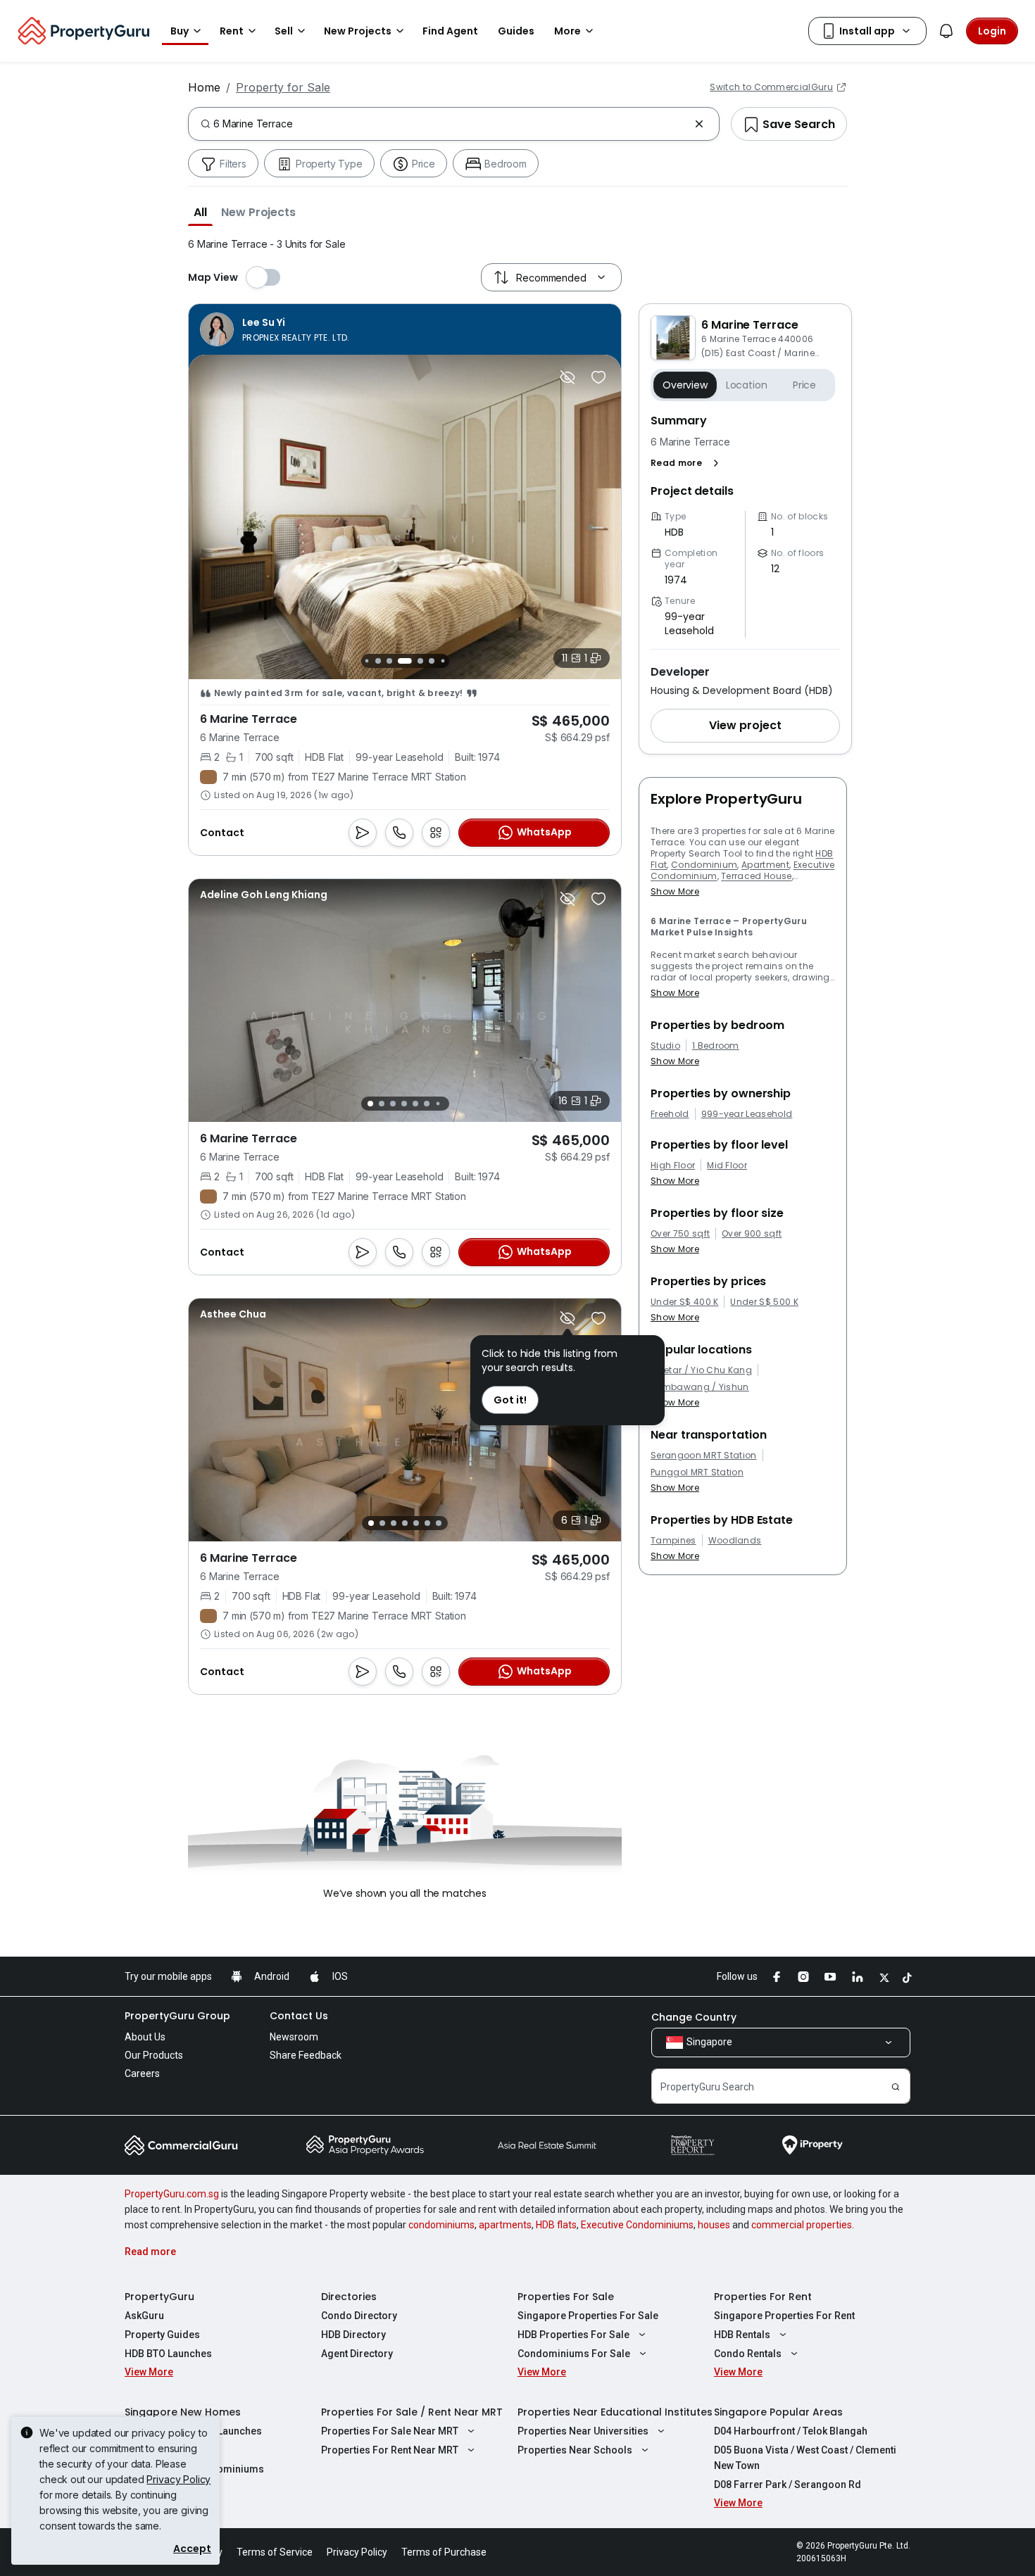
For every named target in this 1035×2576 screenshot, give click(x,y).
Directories (349, 2297)
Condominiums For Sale (574, 2354)
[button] (200, 212)
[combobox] (451, 124)
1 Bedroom (716, 1046)
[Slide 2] (366, 661)
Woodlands (735, 1541)
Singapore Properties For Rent (784, 2316)
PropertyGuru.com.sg (172, 2194)
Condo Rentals (748, 2354)
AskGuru (144, 2316)
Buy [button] (180, 31)
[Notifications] (946, 31)
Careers (142, 2073)
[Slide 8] (443, 661)
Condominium (704, 865)
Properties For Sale (566, 2297)
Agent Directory (357, 2354)
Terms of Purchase (444, 2552)
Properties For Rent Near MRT (390, 2450)
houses (714, 2225)
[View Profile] (275, 329)
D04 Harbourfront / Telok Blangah (791, 2431)
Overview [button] (685, 385)
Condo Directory (359, 2316)
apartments (505, 2225)
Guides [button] (516, 31)
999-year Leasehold (747, 1114)
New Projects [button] (358, 31)
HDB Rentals (742, 2335)
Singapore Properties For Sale (588, 2316)
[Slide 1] (370, 1104)
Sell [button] (284, 31)
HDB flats (556, 2225)
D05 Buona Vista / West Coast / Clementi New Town (805, 2458)
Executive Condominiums (637, 2225)
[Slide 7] (432, 661)
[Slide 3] (378, 661)
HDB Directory (353, 2335)
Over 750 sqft (680, 1234)
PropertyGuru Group (177, 2016)
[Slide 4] (389, 661)
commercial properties (802, 2225)
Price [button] (804, 385)
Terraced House (756, 876)
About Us (145, 2037)
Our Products (154, 2055)
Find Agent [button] (450, 31)
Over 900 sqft (752, 1234)
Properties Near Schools (575, 2450)
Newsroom (294, 2037)
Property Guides (162, 2335)
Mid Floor (727, 1166)
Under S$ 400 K (684, 1302)
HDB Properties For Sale (573, 2335)
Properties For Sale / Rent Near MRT (412, 2412)
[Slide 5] (405, 661)
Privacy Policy (178, 2479)
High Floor (673, 1166)
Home (204, 87)
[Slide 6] (420, 661)
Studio (665, 1046)
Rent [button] (232, 31)
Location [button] (747, 385)
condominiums (441, 2225)
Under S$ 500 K (764, 1302)
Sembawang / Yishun (700, 1387)
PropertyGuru (159, 2297)
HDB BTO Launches (168, 2354)
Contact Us (299, 2016)
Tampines (673, 1541)
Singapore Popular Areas (778, 2412)
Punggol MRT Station (697, 1472)
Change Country (694, 2017)
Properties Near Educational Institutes (615, 2412)
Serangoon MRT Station (704, 1456)
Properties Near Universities (583, 2431)
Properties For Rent (763, 2297)
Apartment (765, 865)
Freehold (670, 1114)
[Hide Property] (567, 377)
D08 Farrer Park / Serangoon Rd (788, 2485)
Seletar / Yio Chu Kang (701, 1370)
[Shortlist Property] (598, 377)
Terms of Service (275, 2552)
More (567, 31)
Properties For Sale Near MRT (390, 2431)
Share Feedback (306, 2055)
